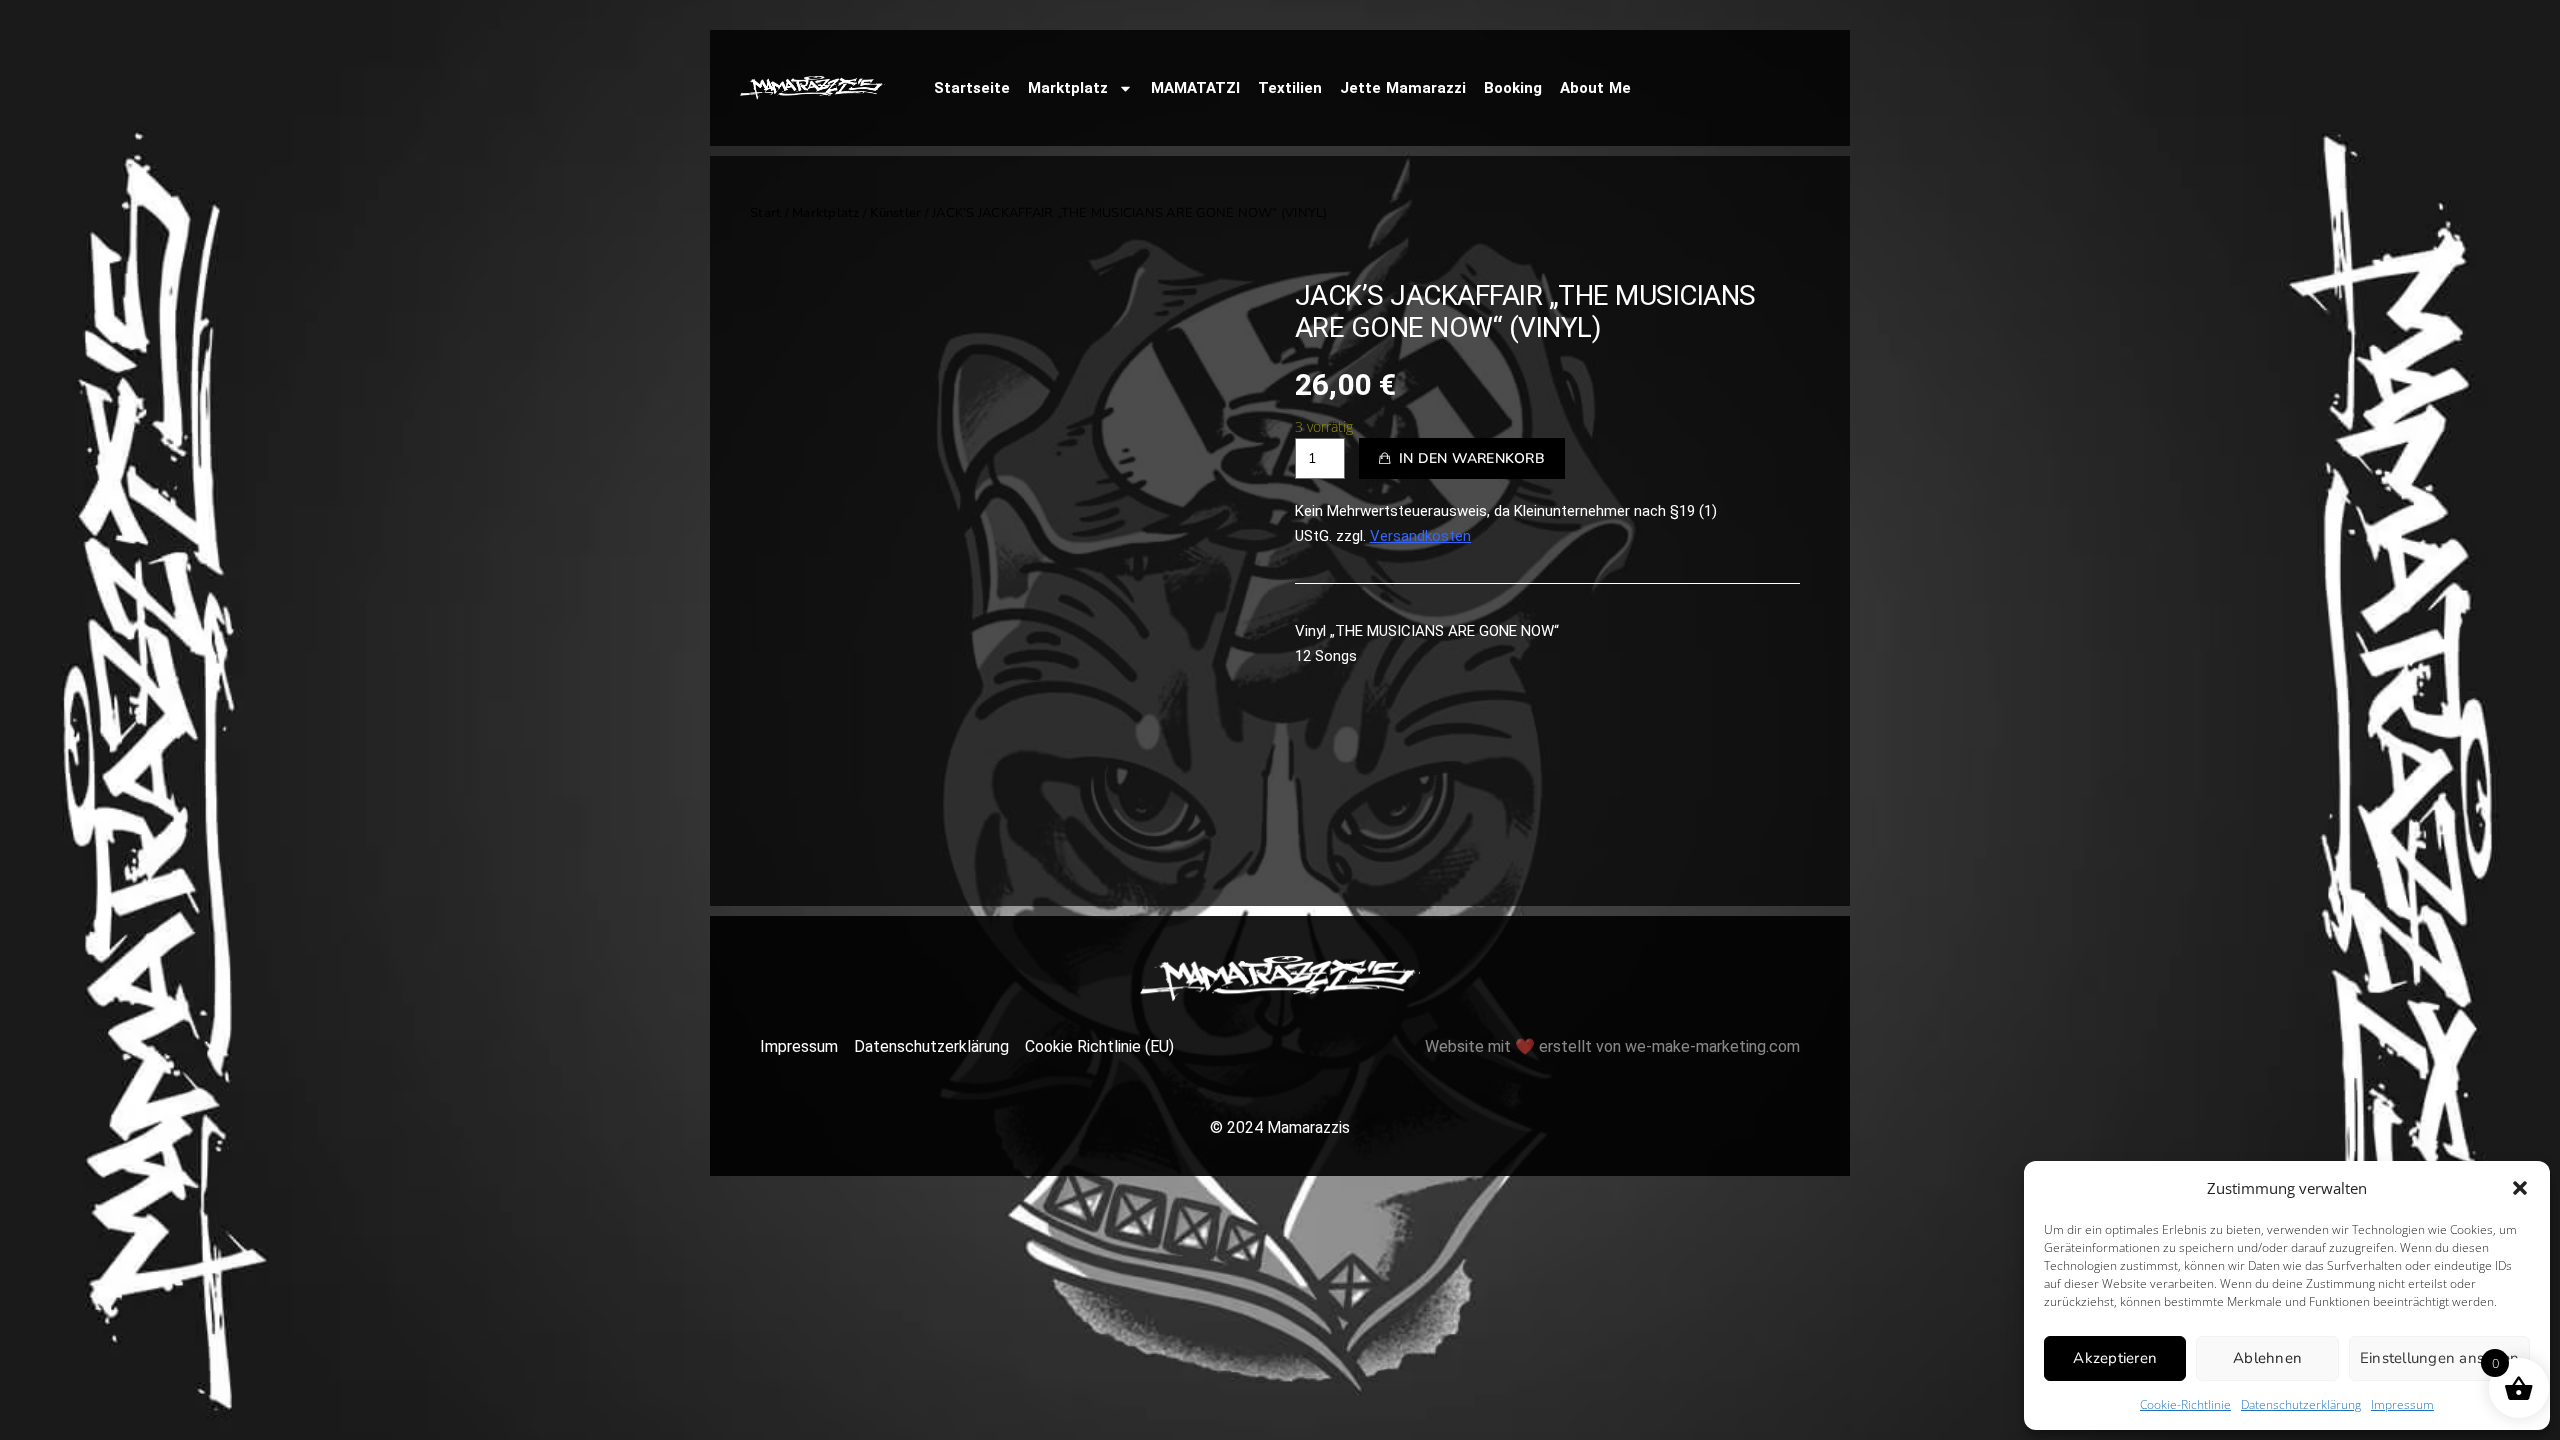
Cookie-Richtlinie (2185, 1404)
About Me (1595, 88)
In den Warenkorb (1472, 458)
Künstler (895, 213)
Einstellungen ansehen (2439, 1358)
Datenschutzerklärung (2301, 1404)
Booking (1513, 88)
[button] (2520, 1188)
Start (765, 213)
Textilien (1290, 88)
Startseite (972, 88)
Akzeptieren (2115, 1358)
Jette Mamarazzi (1403, 88)
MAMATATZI (1195, 88)
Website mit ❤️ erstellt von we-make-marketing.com (1612, 1046)
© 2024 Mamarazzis (1280, 1127)
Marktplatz (1068, 88)
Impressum (2402, 1404)
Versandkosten (1420, 536)
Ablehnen (2267, 1358)
